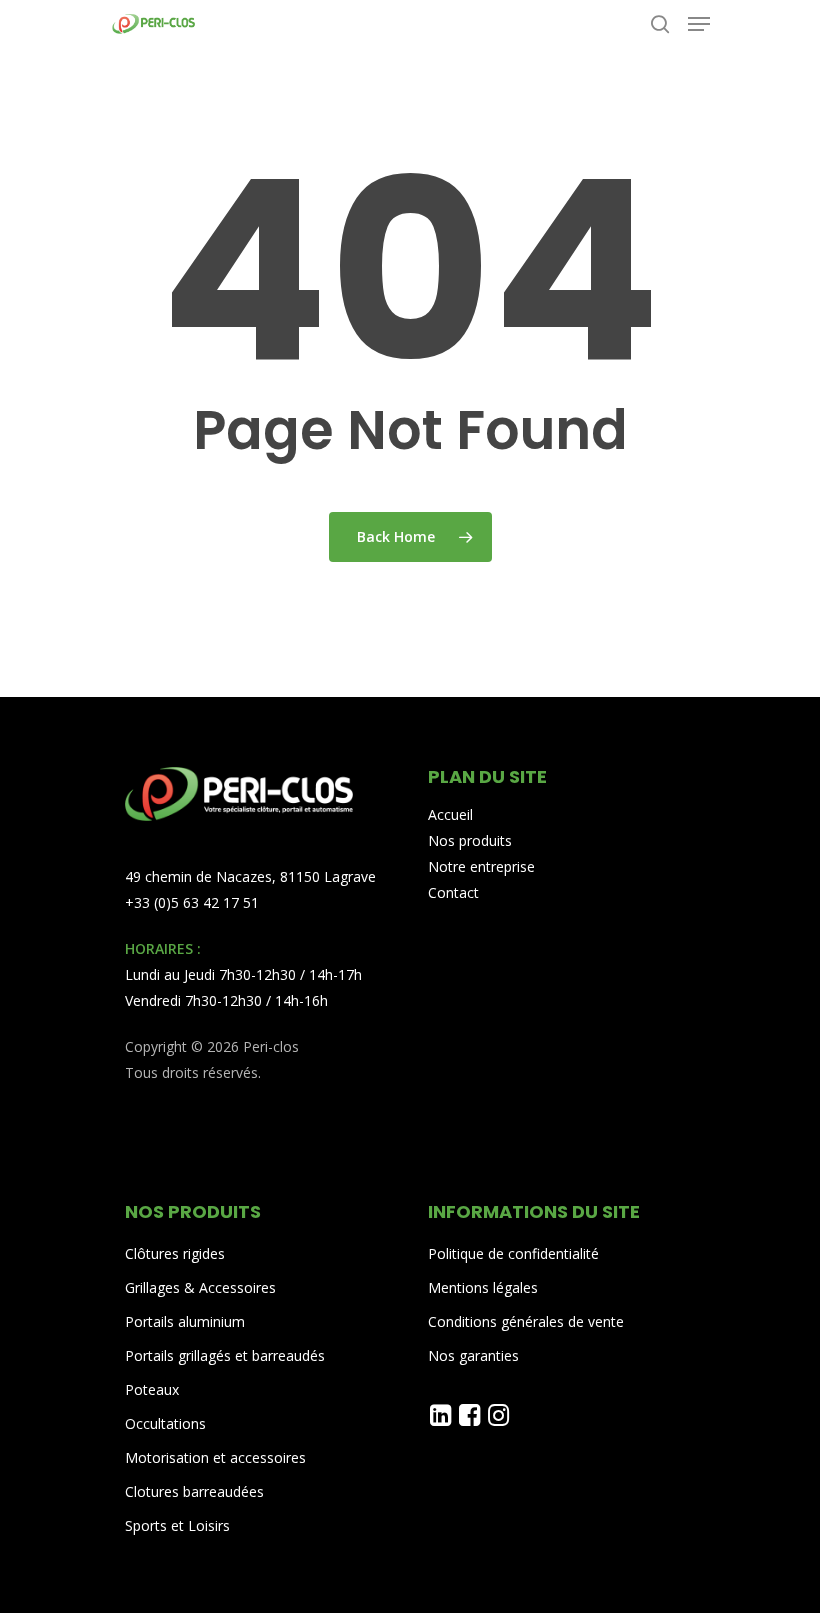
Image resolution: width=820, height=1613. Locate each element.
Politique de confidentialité (513, 1253)
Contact (453, 892)
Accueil (450, 814)
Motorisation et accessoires (215, 1457)
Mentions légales (483, 1287)
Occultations (165, 1423)
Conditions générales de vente (526, 1321)
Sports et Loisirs (177, 1525)
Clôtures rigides (175, 1253)
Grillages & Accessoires (200, 1287)
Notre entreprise (481, 866)
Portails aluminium (187, 1321)
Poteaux (152, 1389)
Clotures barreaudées (194, 1491)
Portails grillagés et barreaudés (225, 1355)
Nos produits (470, 840)
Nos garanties (473, 1355)
